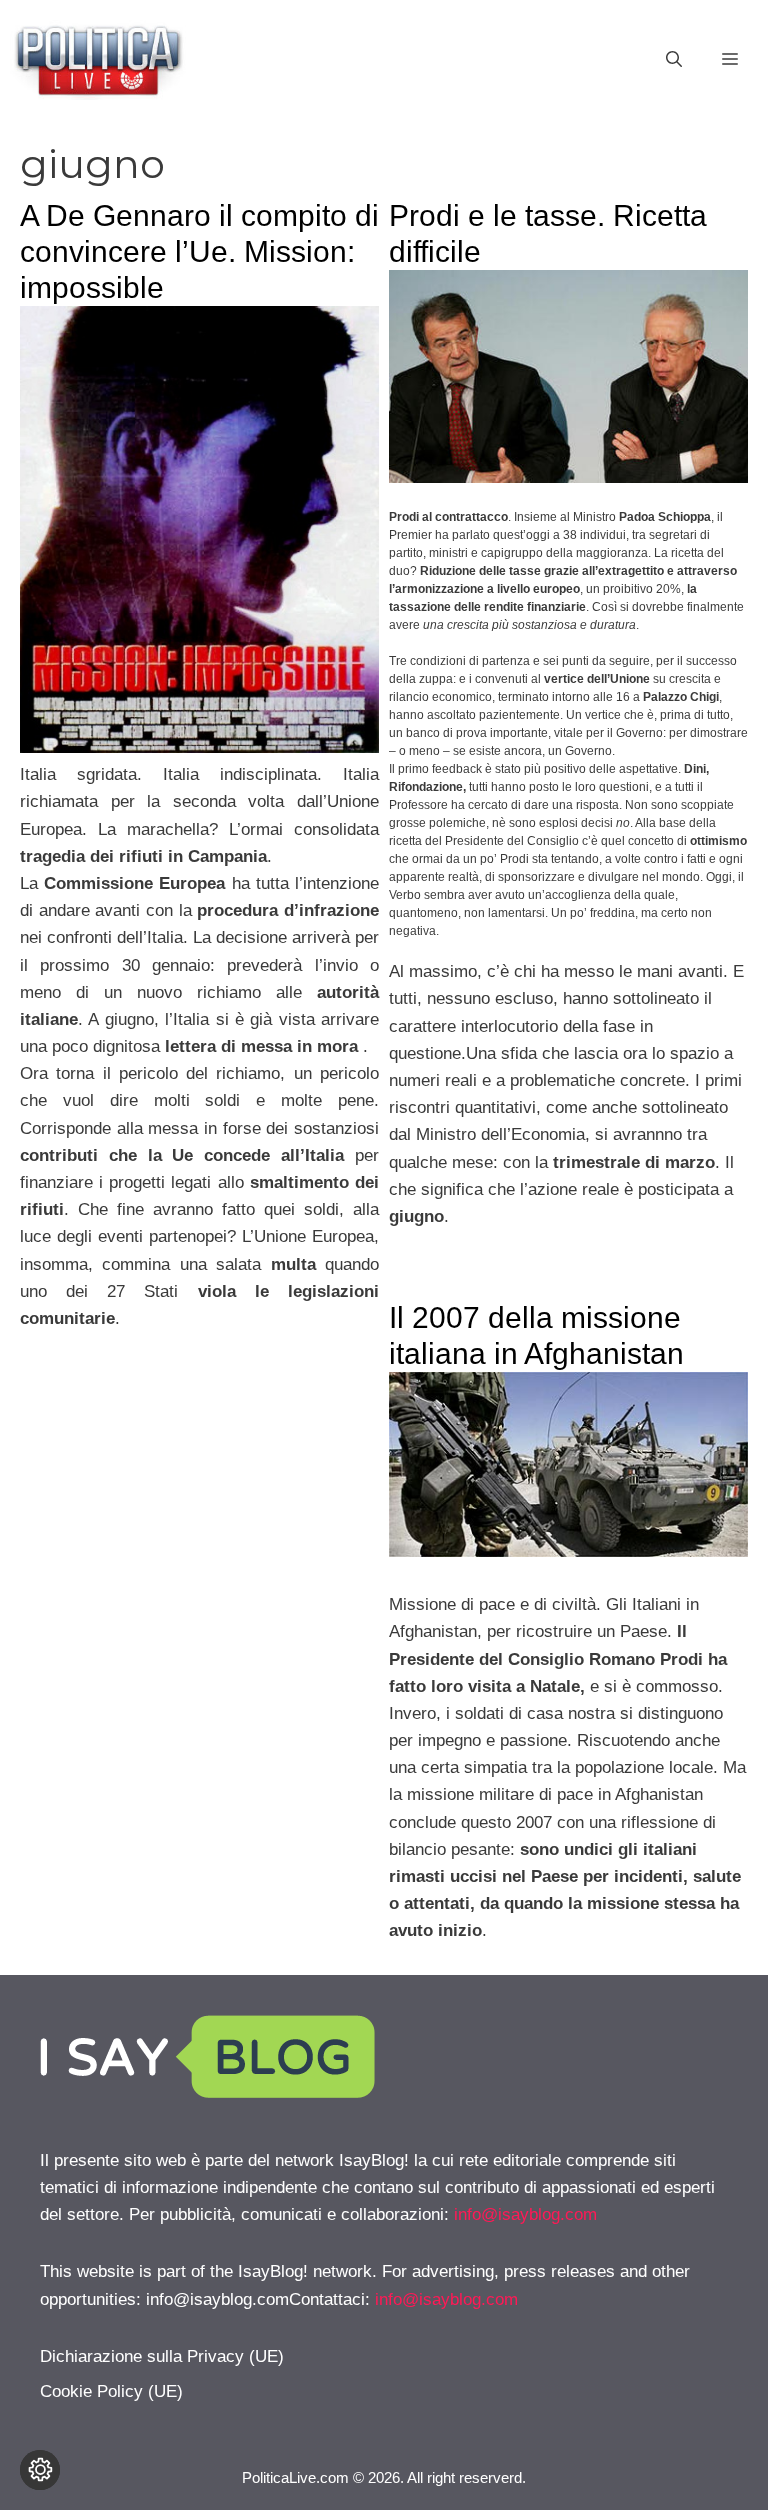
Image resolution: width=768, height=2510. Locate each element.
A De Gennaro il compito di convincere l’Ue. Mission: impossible (199, 251)
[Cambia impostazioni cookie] (40, 2470)
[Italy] (568, 1551)
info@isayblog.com (525, 2214)
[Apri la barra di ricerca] (674, 60)
